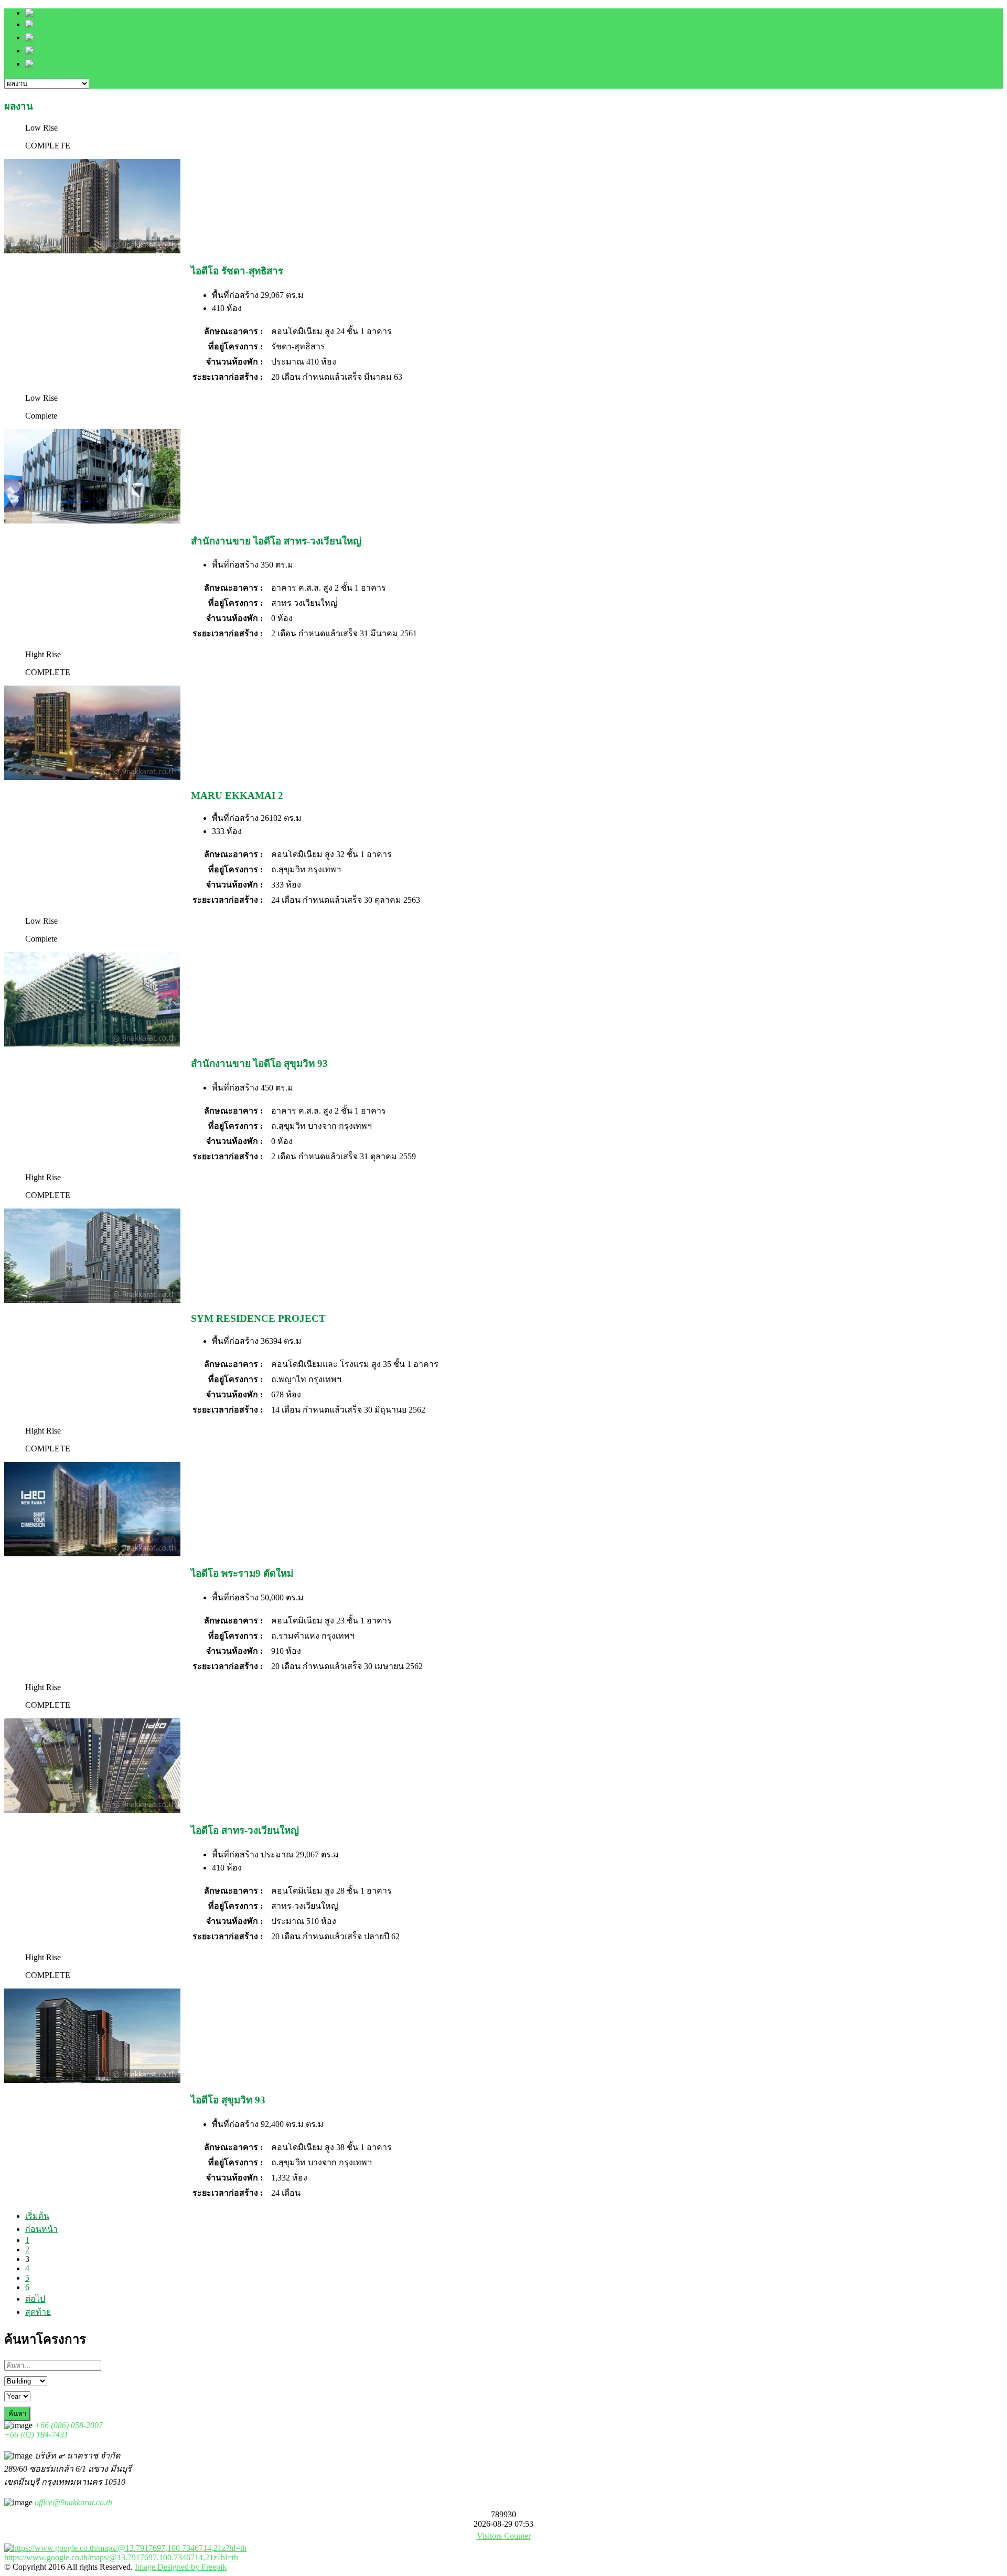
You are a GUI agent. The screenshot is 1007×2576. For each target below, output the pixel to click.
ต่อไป (35, 2299)
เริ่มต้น (37, 2216)
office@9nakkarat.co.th (73, 2502)
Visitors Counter (504, 2536)
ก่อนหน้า (41, 2229)
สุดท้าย (38, 2312)
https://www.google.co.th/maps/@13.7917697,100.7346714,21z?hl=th (121, 2557)
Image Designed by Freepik (181, 2567)
